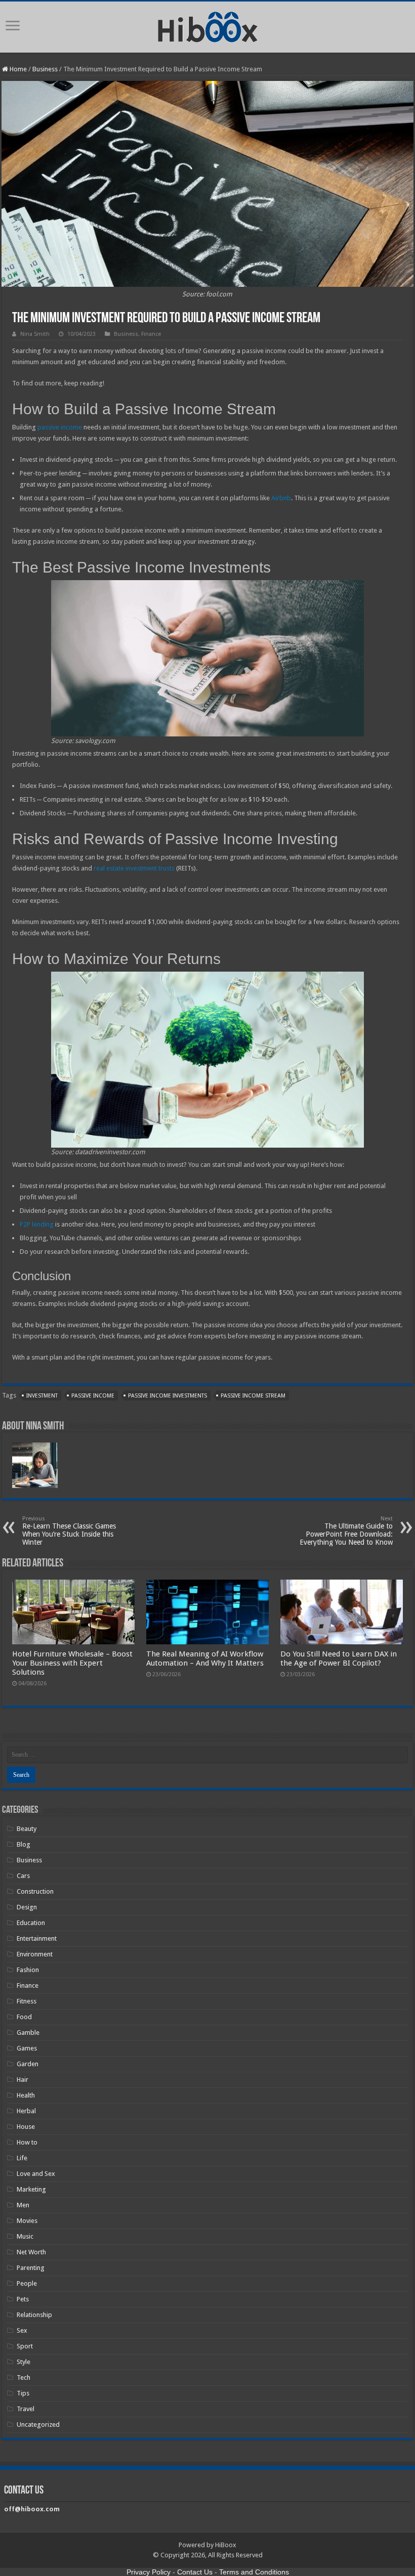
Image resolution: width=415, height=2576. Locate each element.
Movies (27, 2221)
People (27, 2283)
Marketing (31, 2189)
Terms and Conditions (254, 2572)
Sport (25, 2346)
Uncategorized (38, 2425)
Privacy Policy (149, 2572)
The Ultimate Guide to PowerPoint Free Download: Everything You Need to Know (346, 1531)
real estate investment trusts (134, 868)
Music (25, 2236)
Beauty (27, 1829)
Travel (26, 2409)
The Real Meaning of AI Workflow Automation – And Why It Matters (205, 1658)
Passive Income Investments (168, 1396)
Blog (24, 1844)
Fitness (27, 2001)
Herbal (26, 2111)
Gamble (28, 2033)
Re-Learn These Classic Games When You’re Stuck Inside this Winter (69, 1531)
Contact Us (195, 2572)
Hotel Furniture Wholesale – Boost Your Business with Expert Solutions (72, 1663)
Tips (23, 2393)
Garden (28, 2064)
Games (27, 2048)
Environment (35, 1954)
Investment (42, 1396)
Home (17, 69)
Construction (35, 1891)
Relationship (34, 2315)
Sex (22, 2330)
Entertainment (37, 1938)
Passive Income (93, 1396)
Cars (23, 1876)
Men (23, 2205)
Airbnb (281, 498)
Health (26, 2095)
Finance (151, 334)
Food (24, 2017)
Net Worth (31, 2252)
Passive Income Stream (253, 1396)
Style (24, 2362)
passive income (60, 427)
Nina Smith (35, 334)
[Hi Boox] (208, 25)
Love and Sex (36, 2174)
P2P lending (37, 1224)
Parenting (31, 2268)
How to (27, 2142)
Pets (23, 2299)
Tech (24, 2377)
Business (45, 69)
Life (22, 2158)
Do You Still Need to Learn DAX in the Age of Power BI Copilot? (339, 1658)
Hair (23, 2080)
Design (27, 1907)
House (26, 2127)
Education (31, 1923)
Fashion (28, 1970)
